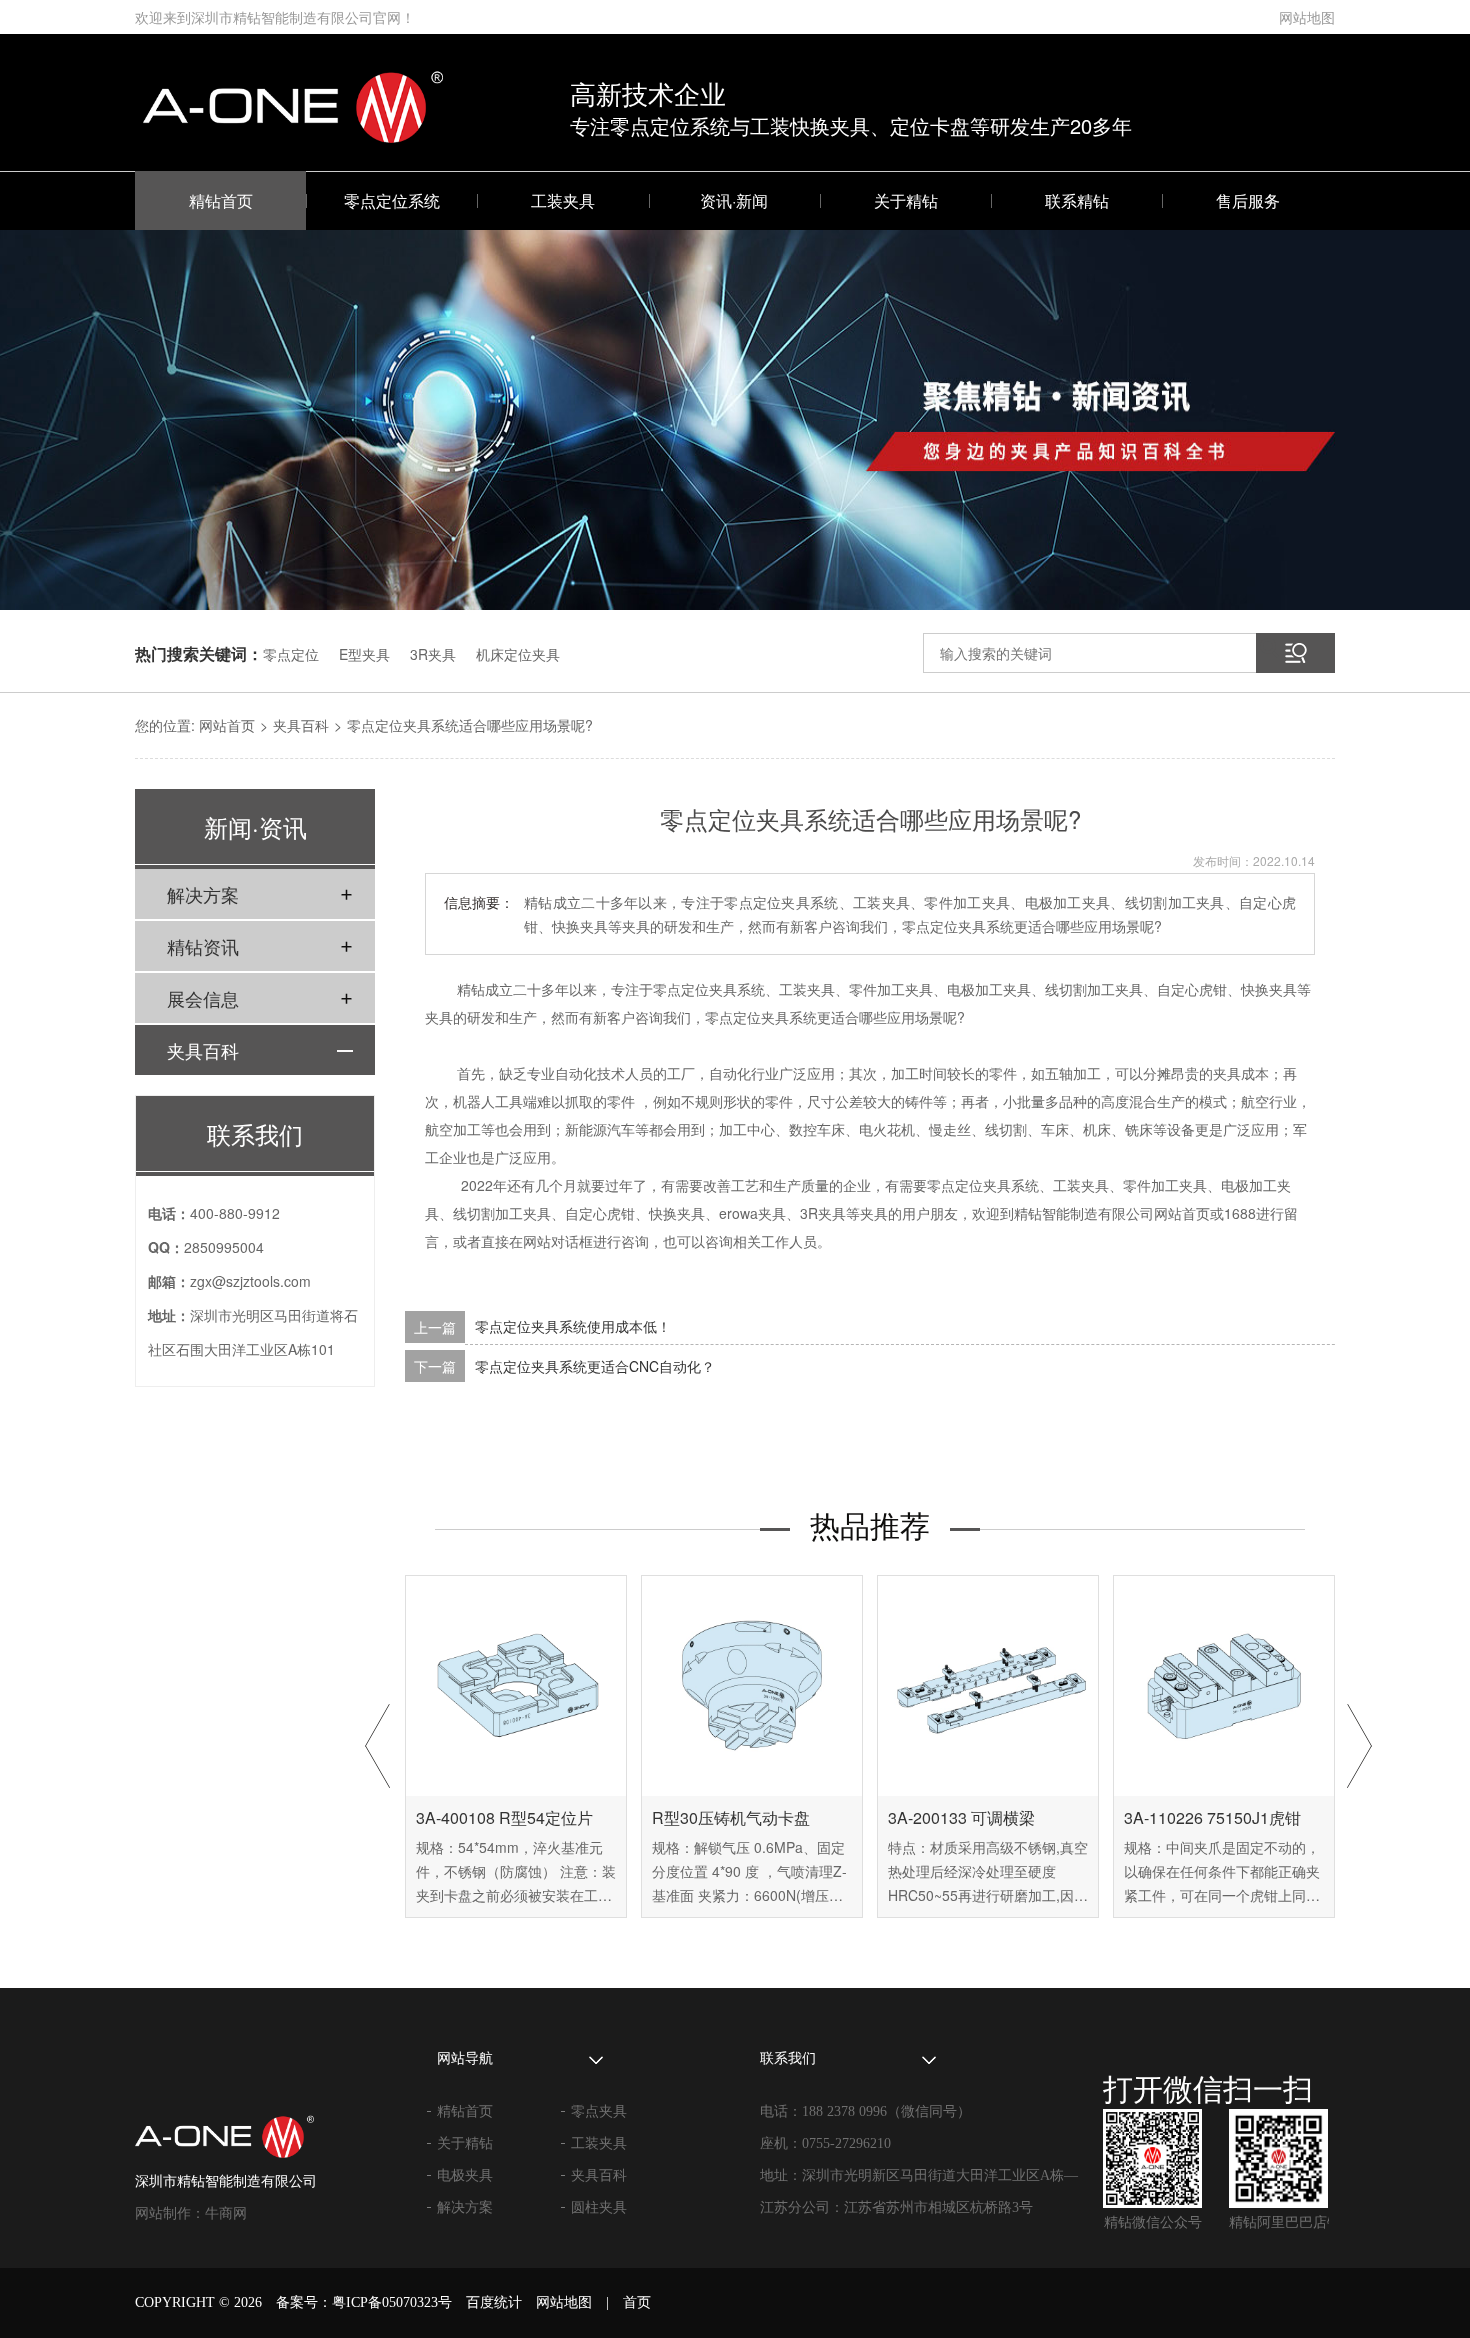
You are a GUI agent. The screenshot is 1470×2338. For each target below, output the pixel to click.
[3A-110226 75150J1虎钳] (1224, 1686)
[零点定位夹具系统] (335, 97)
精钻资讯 (203, 946)
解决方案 (203, 894)
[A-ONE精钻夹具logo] (248, 2117)
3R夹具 (433, 654)
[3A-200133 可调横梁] (988, 1686)
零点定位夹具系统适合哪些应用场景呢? (470, 725)
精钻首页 (221, 200)
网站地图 (1307, 17)
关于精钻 (906, 200)
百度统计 (494, 2302)
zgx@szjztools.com (250, 1281)
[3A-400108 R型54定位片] (516, 1686)
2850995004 (224, 1247)
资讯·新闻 (734, 200)
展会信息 (203, 998)
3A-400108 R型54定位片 (504, 1817)
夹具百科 (301, 725)
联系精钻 (1077, 200)
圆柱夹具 (599, 2207)
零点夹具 (599, 2111)
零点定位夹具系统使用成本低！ (573, 1327)
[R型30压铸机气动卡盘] (752, 1686)
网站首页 (227, 725)
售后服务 (1248, 200)
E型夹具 (364, 654)
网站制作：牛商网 (191, 2213)
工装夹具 (563, 200)
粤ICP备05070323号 (392, 2302)
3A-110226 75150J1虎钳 (1212, 1817)
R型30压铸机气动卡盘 (731, 1817)
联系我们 (255, 1133)
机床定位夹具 (518, 654)
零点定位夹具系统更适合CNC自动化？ (595, 1366)
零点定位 (291, 654)
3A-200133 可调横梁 (961, 1817)
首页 (637, 2302)
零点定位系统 (392, 200)
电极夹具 (465, 2175)
